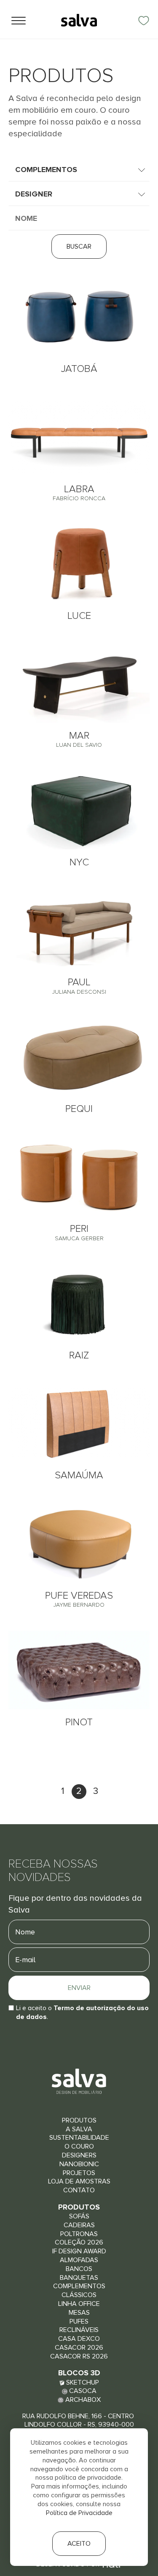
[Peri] (79, 1177)
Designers (79, 2155)
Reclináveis (79, 2330)
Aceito (79, 2544)
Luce (79, 616)
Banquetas (79, 2278)
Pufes (79, 2321)
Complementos (79, 2286)
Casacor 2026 (79, 2348)
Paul (79, 986)
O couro (79, 2146)
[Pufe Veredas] (79, 1543)
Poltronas (79, 2234)
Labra (79, 493)
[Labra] (79, 437)
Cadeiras (79, 2225)
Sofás (79, 2216)
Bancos (79, 2269)
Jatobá (79, 369)
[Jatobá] (79, 317)
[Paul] (79, 930)
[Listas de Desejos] (144, 21)
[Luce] (79, 564)
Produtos (79, 2120)
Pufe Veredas (79, 1599)
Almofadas (79, 2260)
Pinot (79, 1722)
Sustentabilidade (79, 2138)
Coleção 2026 (79, 2242)
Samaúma (79, 1475)
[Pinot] (79, 1670)
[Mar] (79, 683)
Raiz (79, 1355)
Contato (79, 2190)
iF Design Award (79, 2251)
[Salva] (79, 20)
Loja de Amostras (79, 2181)
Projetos (79, 2173)
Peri (79, 1232)
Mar (79, 739)
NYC (79, 862)
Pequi (79, 1109)
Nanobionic (79, 2164)
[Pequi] (79, 1057)
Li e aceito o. (82, 2012)
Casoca (82, 2391)
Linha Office (79, 2304)
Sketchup (82, 2382)
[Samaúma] (79, 1423)
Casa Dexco (79, 2339)
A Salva (79, 2129)
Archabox (82, 2400)
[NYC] (79, 810)
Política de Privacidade (79, 2513)
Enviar (79, 1988)
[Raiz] (79, 1304)
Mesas (79, 2313)
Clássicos (79, 2295)
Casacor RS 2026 (79, 2356)
